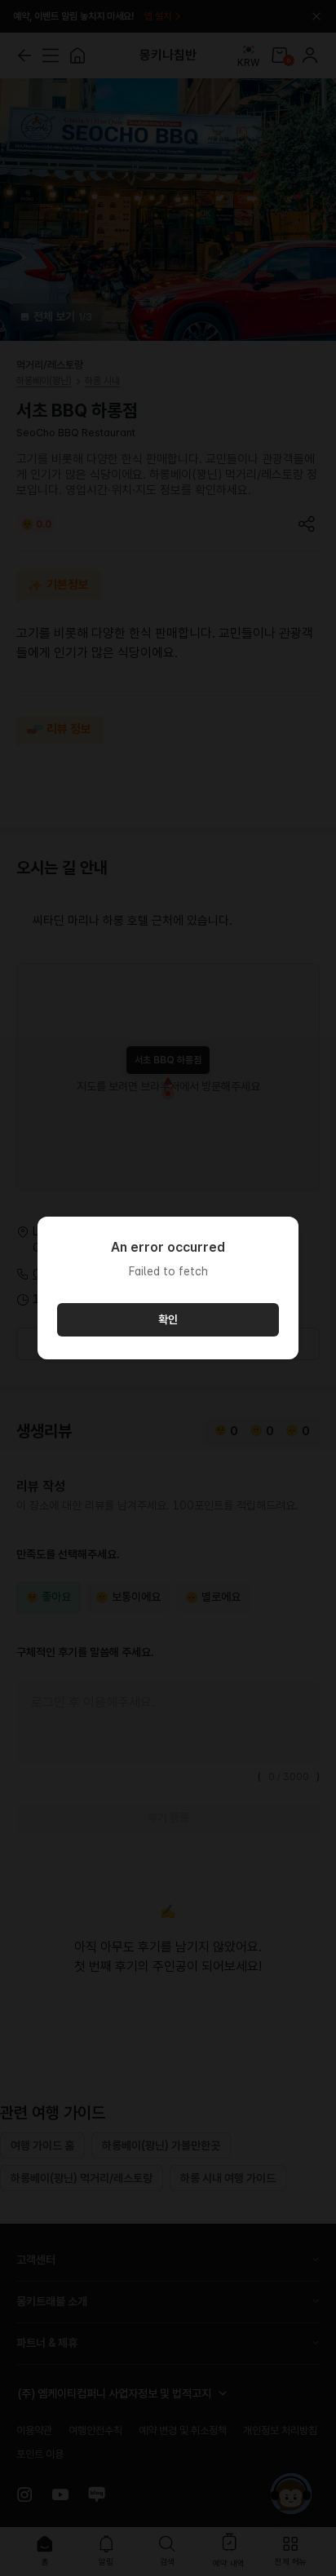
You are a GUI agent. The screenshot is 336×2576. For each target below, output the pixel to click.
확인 (168, 1319)
